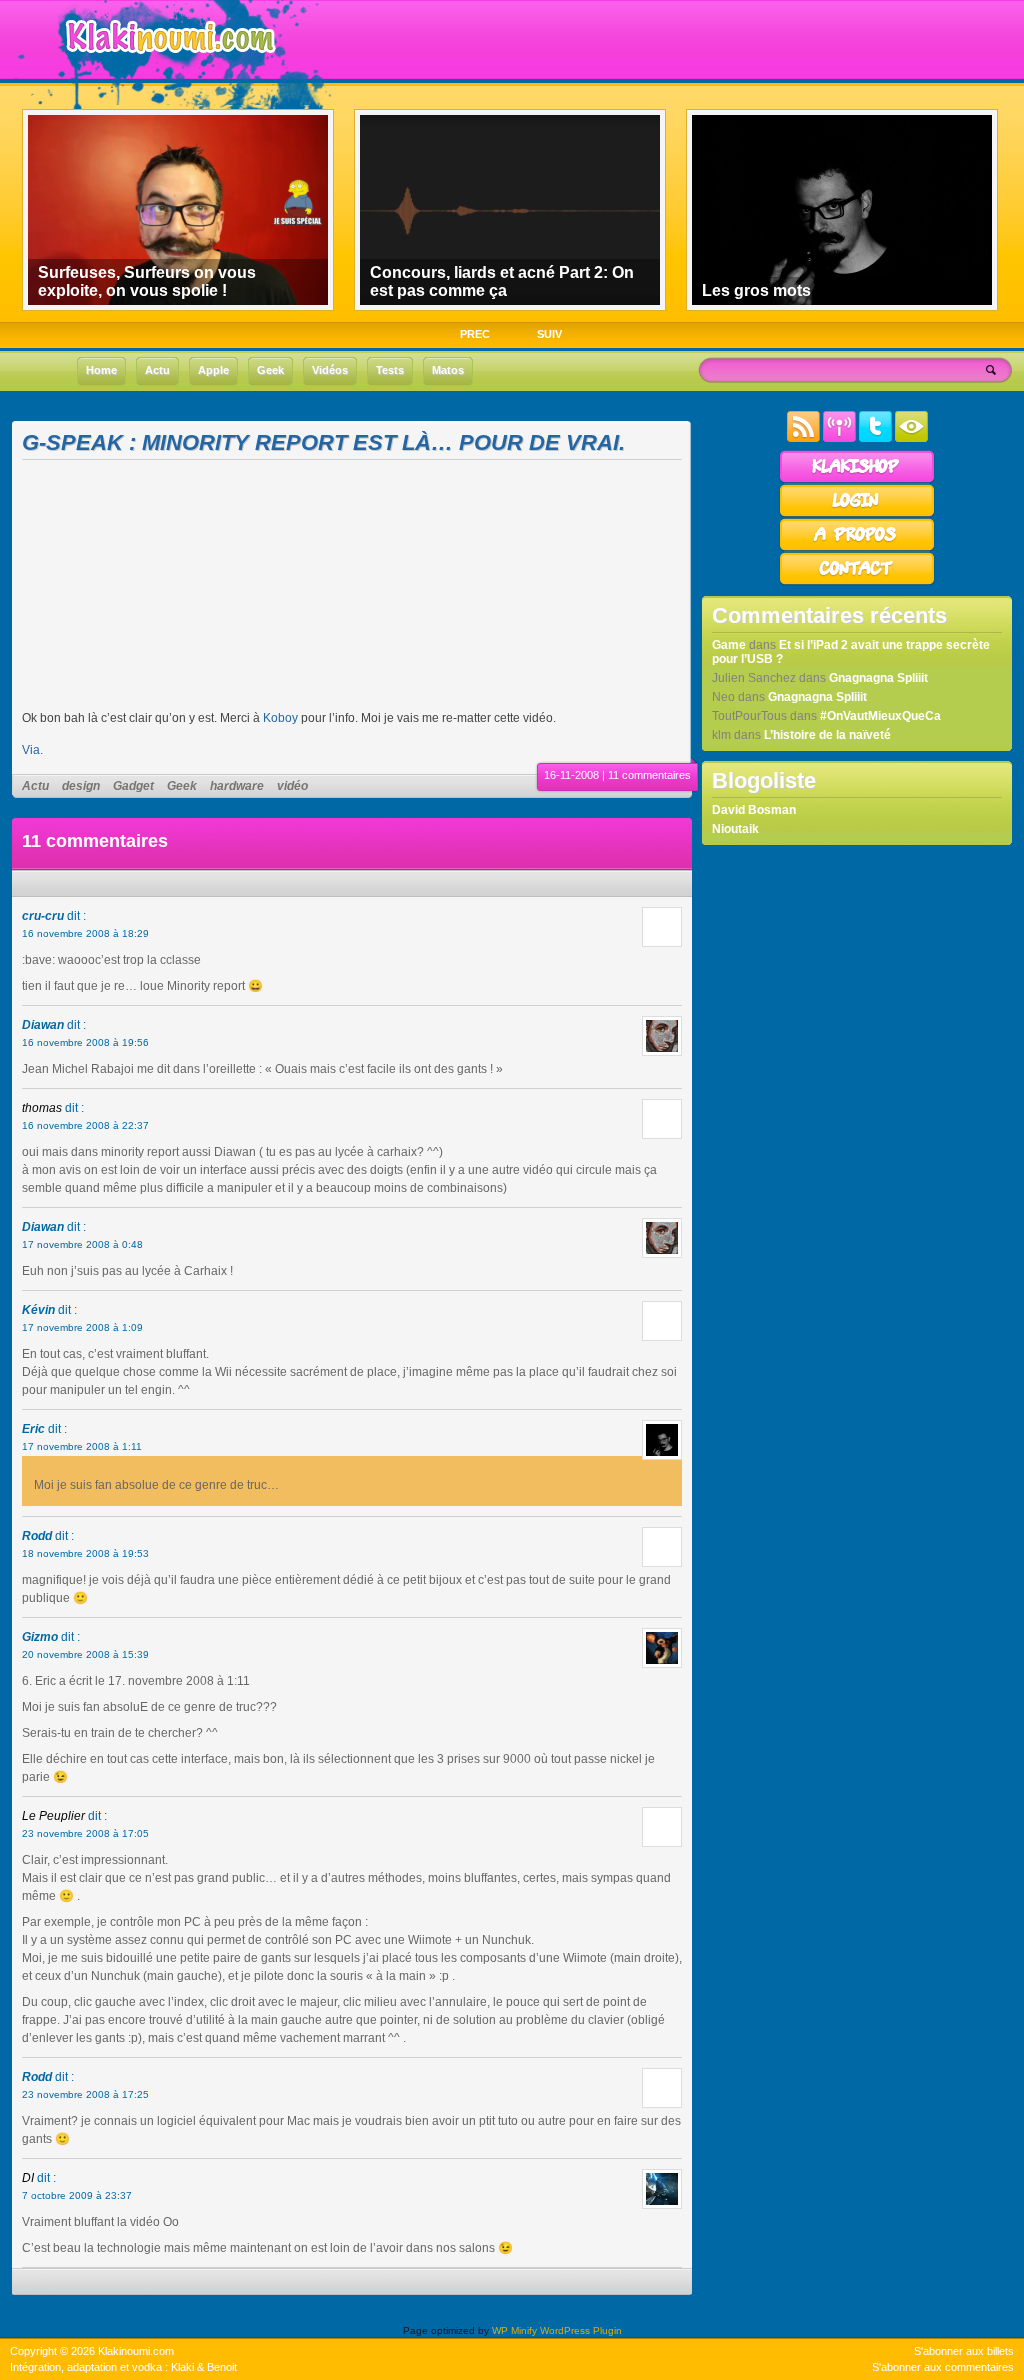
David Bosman (754, 810)
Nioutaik (735, 829)
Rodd (37, 1536)
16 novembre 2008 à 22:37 (85, 1125)
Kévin (38, 1310)
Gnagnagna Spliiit (878, 678)
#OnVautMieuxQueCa (880, 716)
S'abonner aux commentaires (943, 2367)
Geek (182, 786)
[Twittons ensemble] (875, 438)
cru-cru (43, 916)
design (81, 786)
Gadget (133, 786)
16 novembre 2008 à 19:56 (85, 1042)
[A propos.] (857, 548)
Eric (33, 1429)
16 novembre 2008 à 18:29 (85, 933)
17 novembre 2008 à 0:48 (82, 1244)
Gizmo (40, 1637)
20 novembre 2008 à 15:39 (85, 1654)
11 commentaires (649, 775)
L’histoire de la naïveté (827, 735)
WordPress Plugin (581, 2330)
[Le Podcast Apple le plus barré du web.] (839, 438)
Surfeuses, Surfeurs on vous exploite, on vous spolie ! (147, 281)
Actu (35, 786)
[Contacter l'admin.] (857, 582)
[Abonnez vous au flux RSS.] (803, 438)
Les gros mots (756, 290)
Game (729, 645)
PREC (475, 334)
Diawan (43, 1025)
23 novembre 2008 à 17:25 (85, 2094)
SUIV (549, 334)
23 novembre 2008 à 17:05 (85, 1833)
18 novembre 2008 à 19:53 (85, 1553)
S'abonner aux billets (964, 2351)
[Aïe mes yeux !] (911, 438)
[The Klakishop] (857, 480)
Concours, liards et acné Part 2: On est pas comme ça (502, 281)
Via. (32, 750)
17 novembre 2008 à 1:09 (82, 1327)
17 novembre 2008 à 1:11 (82, 1446)
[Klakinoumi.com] (168, 67)
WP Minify (514, 2330)
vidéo (292, 786)
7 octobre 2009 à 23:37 (77, 2195)
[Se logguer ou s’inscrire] (857, 514)
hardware (237, 786)
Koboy (280, 718)
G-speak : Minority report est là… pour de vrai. (323, 442)
